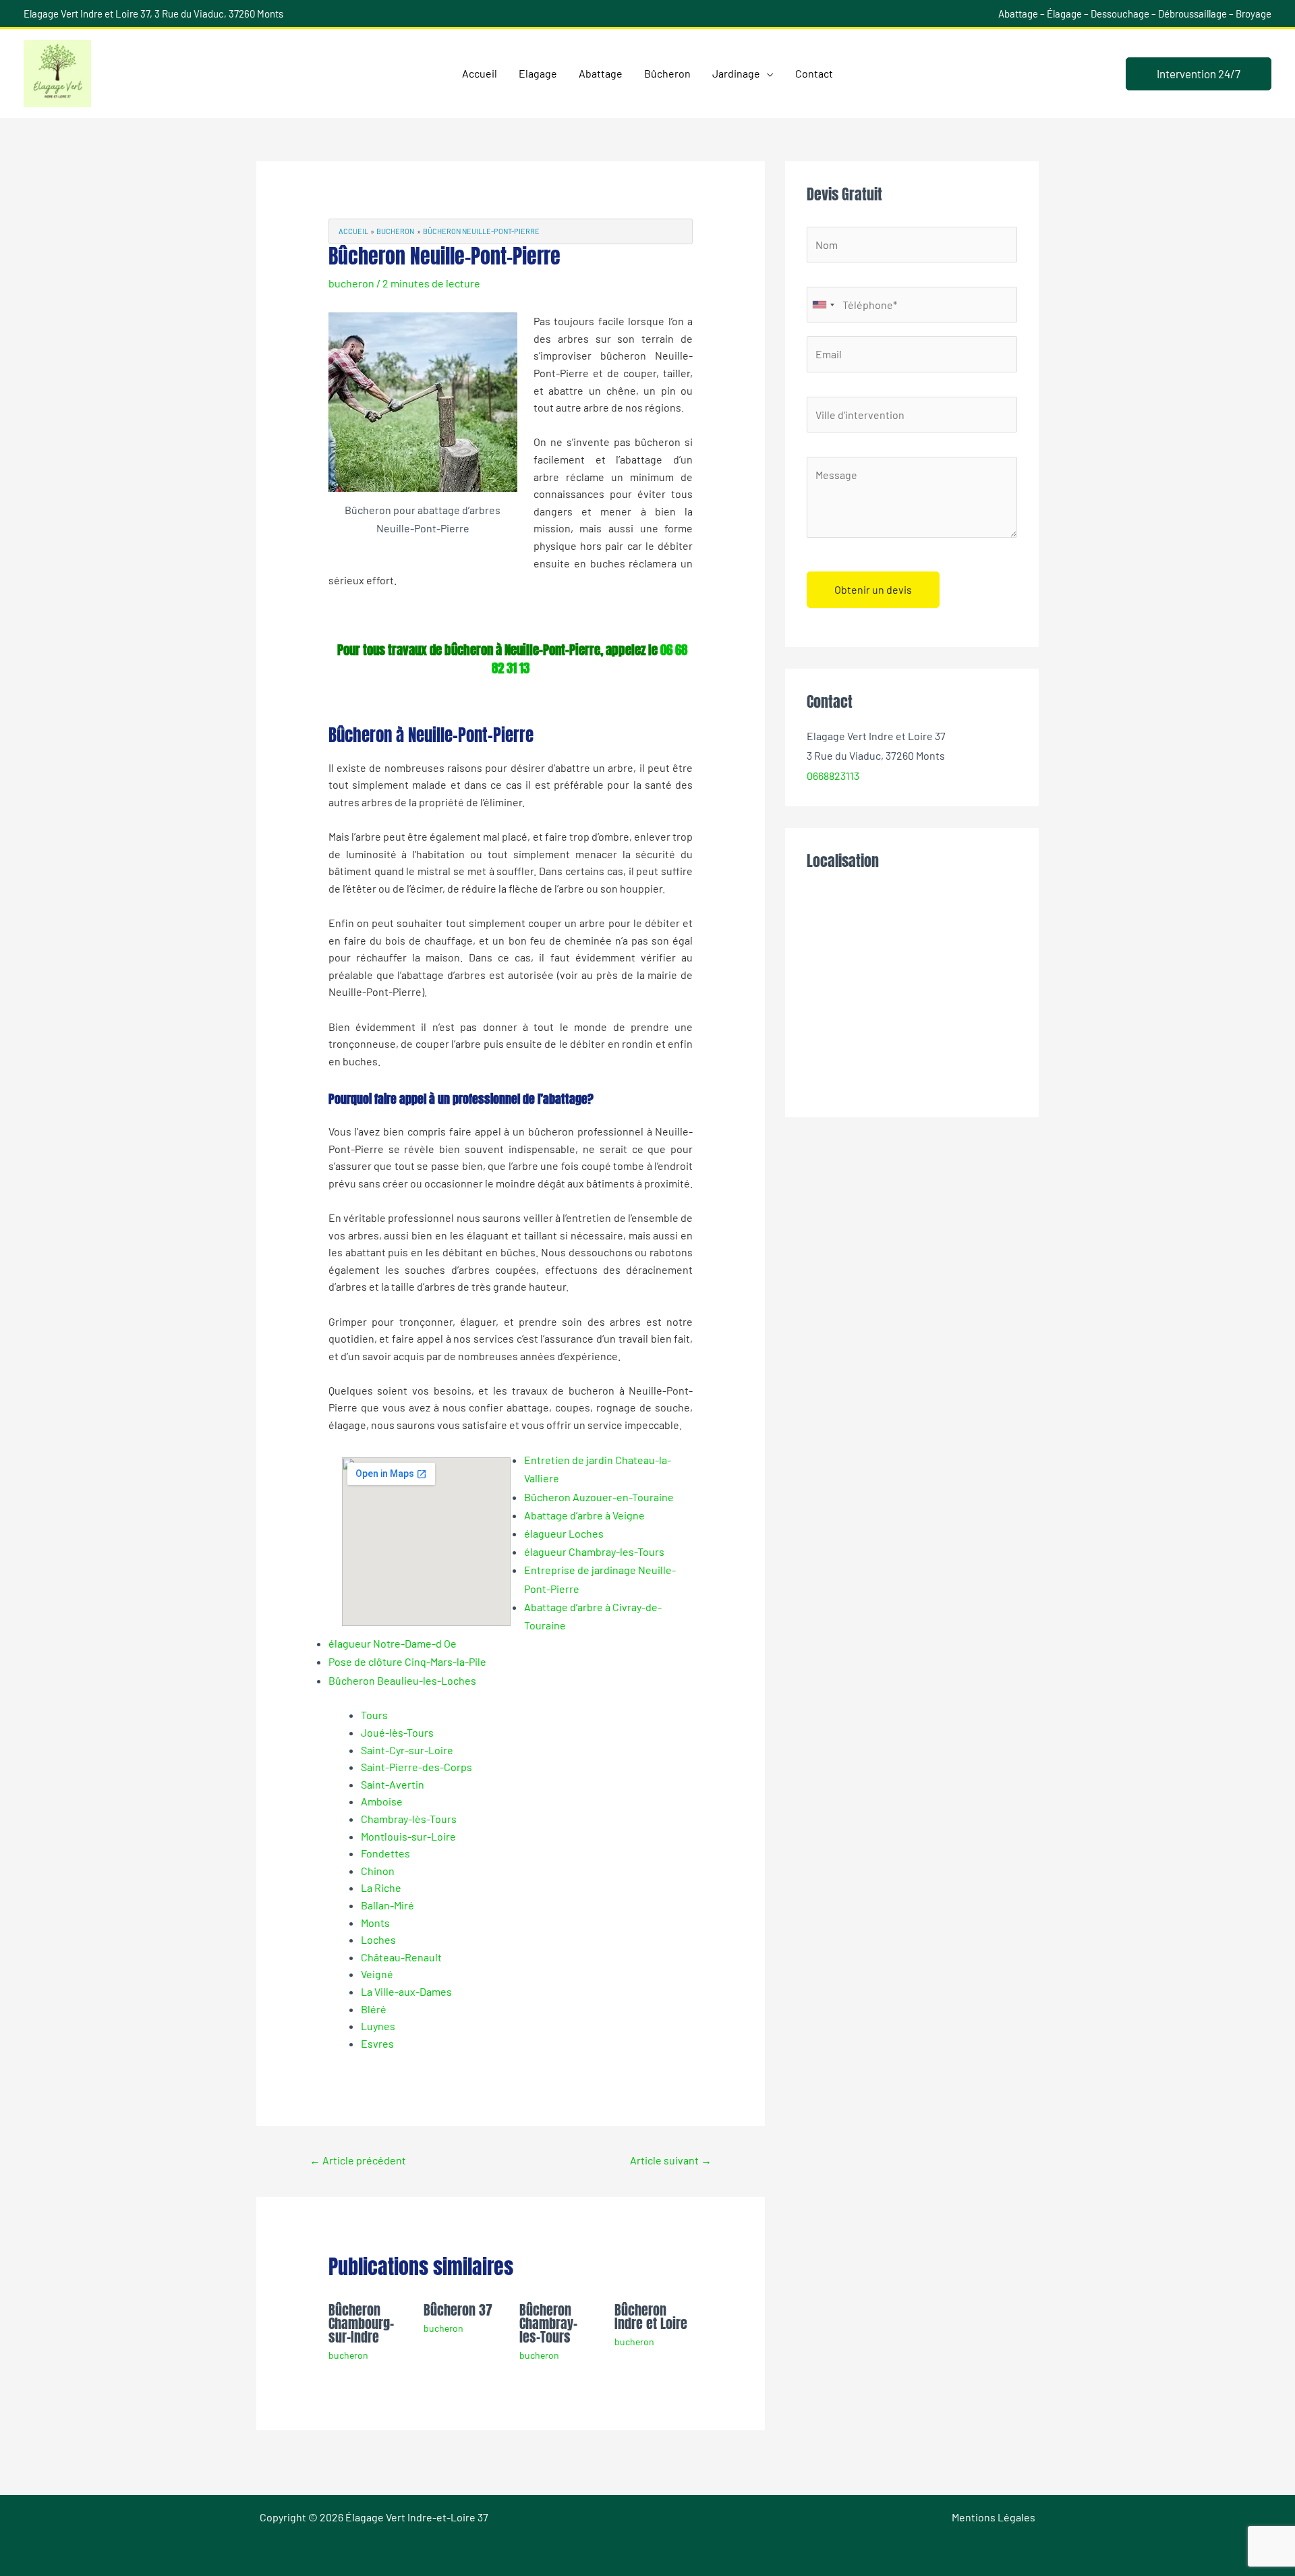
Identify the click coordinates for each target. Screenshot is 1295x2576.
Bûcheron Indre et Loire (651, 2317)
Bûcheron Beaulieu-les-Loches (402, 1680)
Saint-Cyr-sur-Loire (407, 1750)
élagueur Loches (564, 1533)
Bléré (374, 2009)
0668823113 (833, 776)
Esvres (377, 2043)
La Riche (381, 1887)
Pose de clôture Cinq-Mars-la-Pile (407, 1661)
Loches (378, 1939)
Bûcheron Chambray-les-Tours (548, 2323)
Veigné (377, 1974)
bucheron (351, 283)
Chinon (378, 1871)
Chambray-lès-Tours (409, 1819)
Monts (375, 1923)
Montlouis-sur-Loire (408, 1836)
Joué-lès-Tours (397, 1732)
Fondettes (385, 1853)
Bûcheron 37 (458, 2310)
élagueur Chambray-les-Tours (594, 1551)
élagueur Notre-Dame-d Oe (393, 1643)
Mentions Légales (994, 2517)
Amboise (382, 1801)
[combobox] (823, 305)
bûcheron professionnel (586, 1131)
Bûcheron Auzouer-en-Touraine (599, 1497)
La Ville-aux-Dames (406, 1991)
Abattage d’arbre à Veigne (584, 1515)
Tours (374, 1715)
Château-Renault (401, 1957)
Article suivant (671, 2160)
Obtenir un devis (873, 589)
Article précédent (358, 2160)
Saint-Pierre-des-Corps (416, 1767)
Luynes (378, 2026)
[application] (767, 74)
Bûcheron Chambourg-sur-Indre (361, 2323)
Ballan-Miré (387, 1905)
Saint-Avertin (393, 1784)
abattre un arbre (595, 767)
